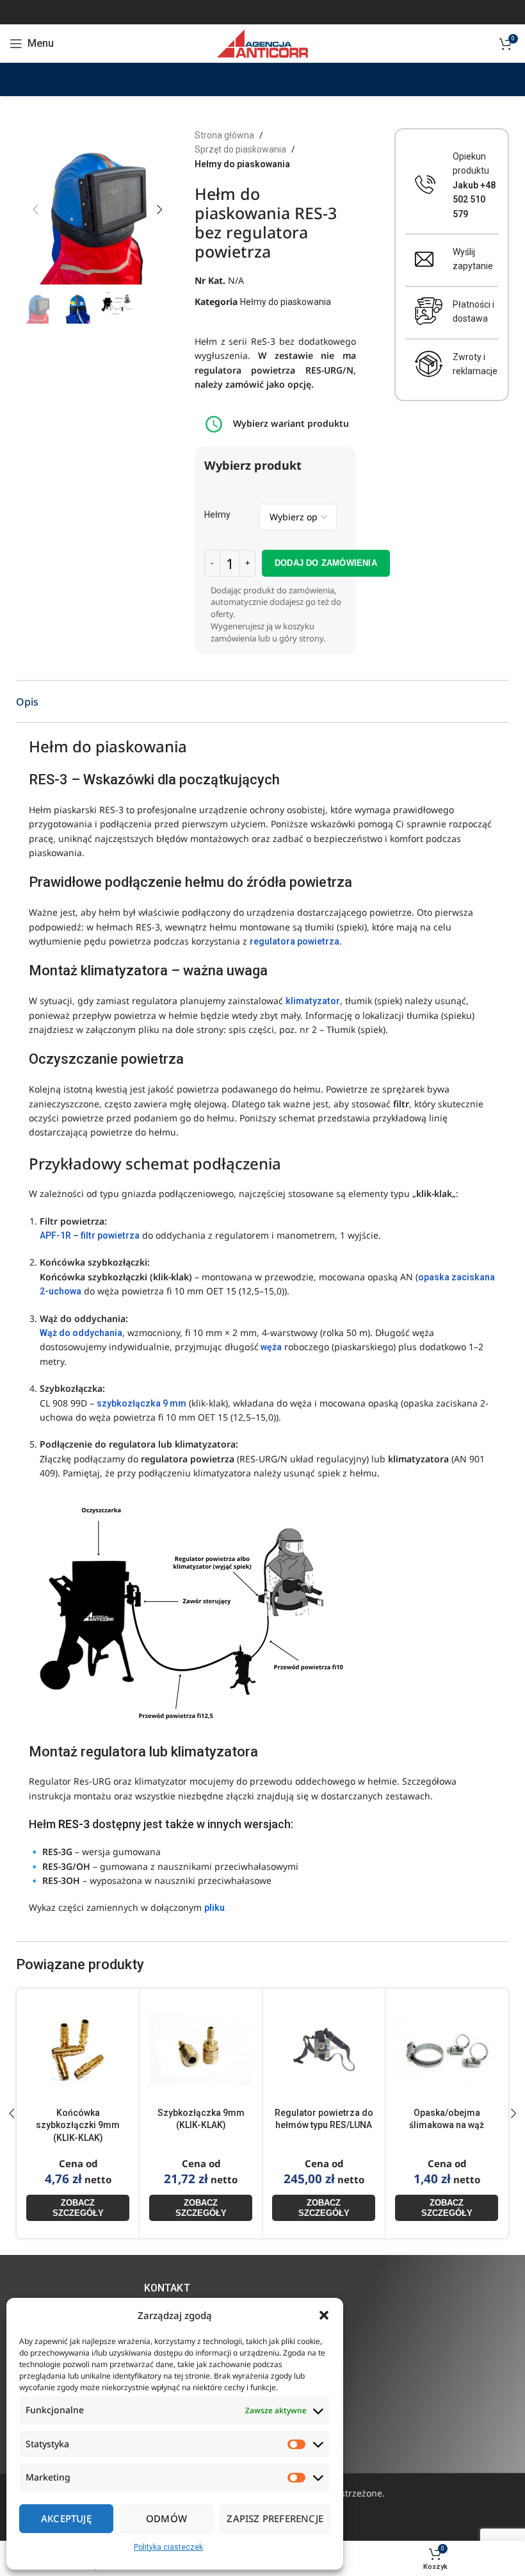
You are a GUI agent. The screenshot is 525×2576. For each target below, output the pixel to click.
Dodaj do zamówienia (326, 563)
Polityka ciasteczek (168, 2547)
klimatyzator (313, 1001)
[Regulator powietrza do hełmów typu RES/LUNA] (324, 2050)
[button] (324, 2315)
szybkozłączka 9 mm (141, 1403)
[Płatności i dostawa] (429, 311)
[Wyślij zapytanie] (424, 259)
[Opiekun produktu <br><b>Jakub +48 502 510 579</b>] (425, 185)
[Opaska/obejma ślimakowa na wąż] (447, 2050)
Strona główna (224, 135)
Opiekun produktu (474, 185)
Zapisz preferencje (275, 2518)
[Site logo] (262, 43)
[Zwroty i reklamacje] (429, 364)
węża (270, 1347)
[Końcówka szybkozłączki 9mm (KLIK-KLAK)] (78, 2050)
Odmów (166, 2518)
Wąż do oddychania (81, 1333)
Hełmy (217, 515)
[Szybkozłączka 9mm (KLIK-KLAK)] (201, 2050)
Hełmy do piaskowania (242, 164)
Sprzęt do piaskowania (240, 149)
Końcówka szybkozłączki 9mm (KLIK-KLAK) (78, 2125)
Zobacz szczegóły (78, 2208)
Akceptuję (66, 2518)
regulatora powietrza (295, 941)
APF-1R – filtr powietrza (90, 1235)
